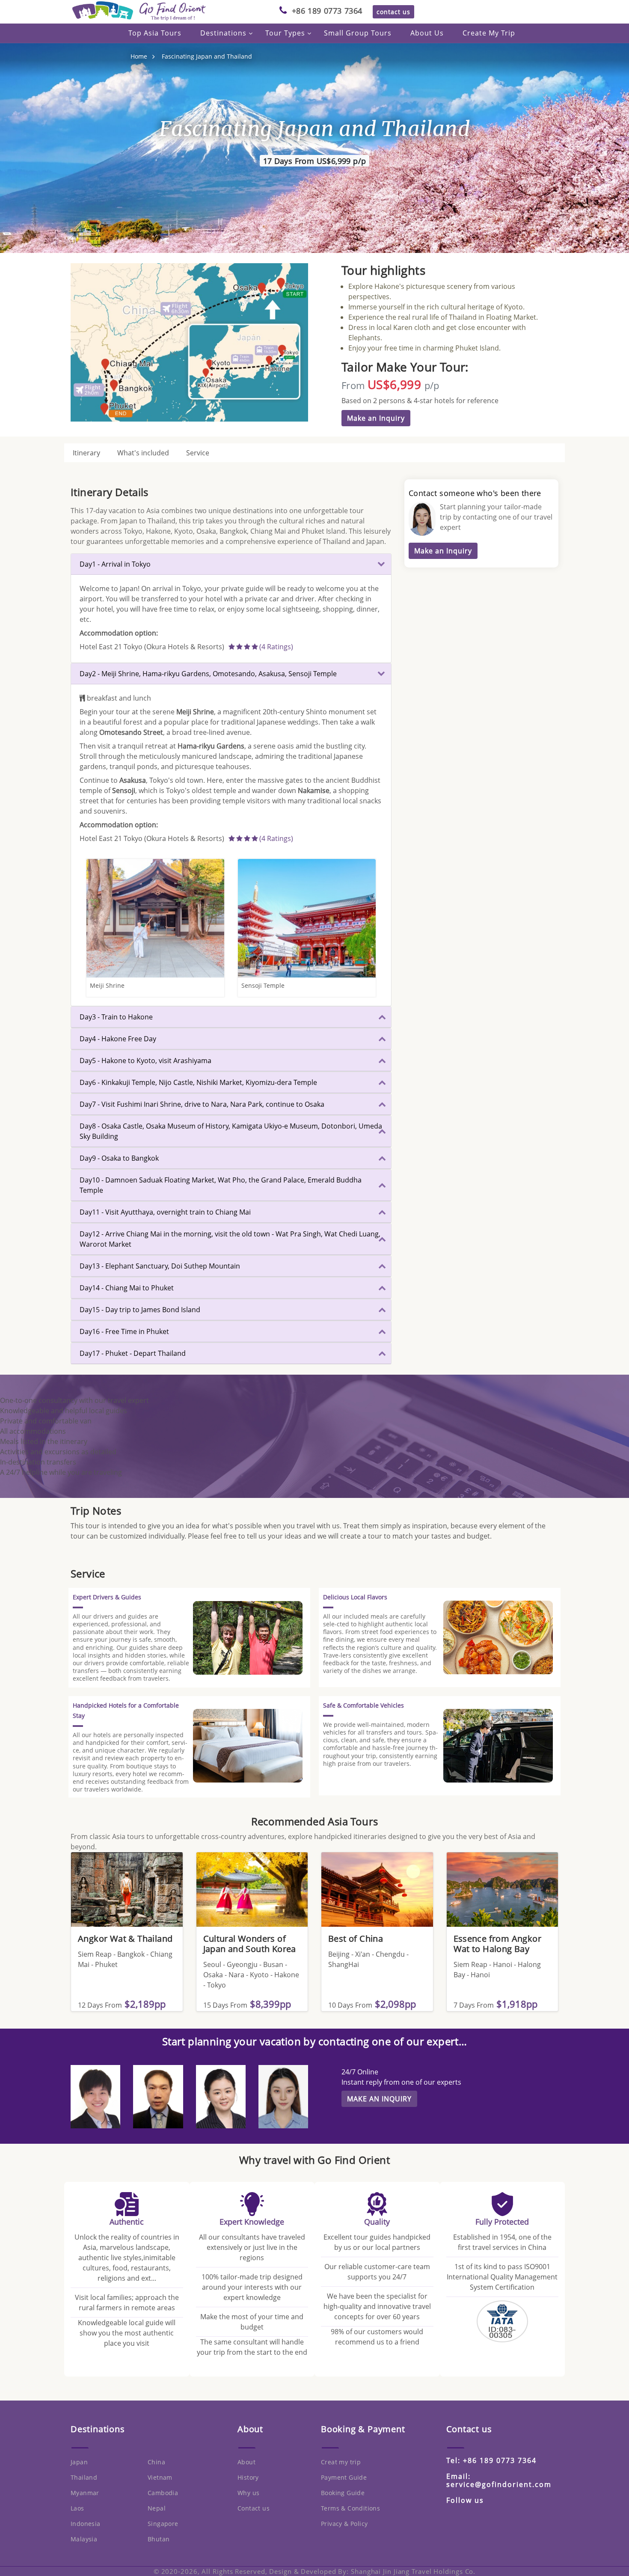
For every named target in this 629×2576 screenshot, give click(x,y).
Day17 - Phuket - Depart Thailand (133, 1353)
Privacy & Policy (344, 2524)
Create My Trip (489, 33)
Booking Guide (343, 2493)
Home (139, 56)
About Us (427, 33)
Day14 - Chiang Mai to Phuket (127, 1288)
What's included (143, 453)
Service (198, 453)
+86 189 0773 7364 (327, 11)
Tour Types (285, 33)
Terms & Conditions (350, 2508)
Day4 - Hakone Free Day (118, 1039)
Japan (79, 2462)
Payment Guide (344, 2477)
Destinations (223, 33)
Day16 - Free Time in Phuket (124, 1331)
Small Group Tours (358, 33)
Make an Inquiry (376, 418)
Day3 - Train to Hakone (116, 1017)
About (246, 2462)
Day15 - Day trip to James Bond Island (140, 1310)
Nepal (157, 2508)
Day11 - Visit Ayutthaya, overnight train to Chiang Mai (165, 1212)
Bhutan (159, 2539)
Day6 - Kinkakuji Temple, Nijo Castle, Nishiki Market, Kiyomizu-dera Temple (198, 1082)
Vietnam (160, 2477)
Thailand (84, 2477)
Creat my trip (341, 2462)
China (156, 2462)
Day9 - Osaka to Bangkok (119, 1158)
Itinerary (86, 453)
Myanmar (85, 2493)
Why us (248, 2493)
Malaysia (84, 2539)
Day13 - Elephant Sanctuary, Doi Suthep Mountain (160, 1266)
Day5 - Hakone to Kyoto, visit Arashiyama (145, 1061)
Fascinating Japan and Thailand (207, 56)
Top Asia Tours (155, 33)
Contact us (254, 2508)
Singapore (163, 2524)
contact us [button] (393, 12)
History (248, 2477)
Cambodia (163, 2493)
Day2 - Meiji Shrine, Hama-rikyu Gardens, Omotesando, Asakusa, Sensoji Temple (208, 674)
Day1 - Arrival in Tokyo (115, 564)
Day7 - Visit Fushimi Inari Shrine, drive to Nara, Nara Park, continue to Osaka (202, 1104)
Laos (77, 2508)
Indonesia (86, 2524)
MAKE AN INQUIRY (379, 2099)
